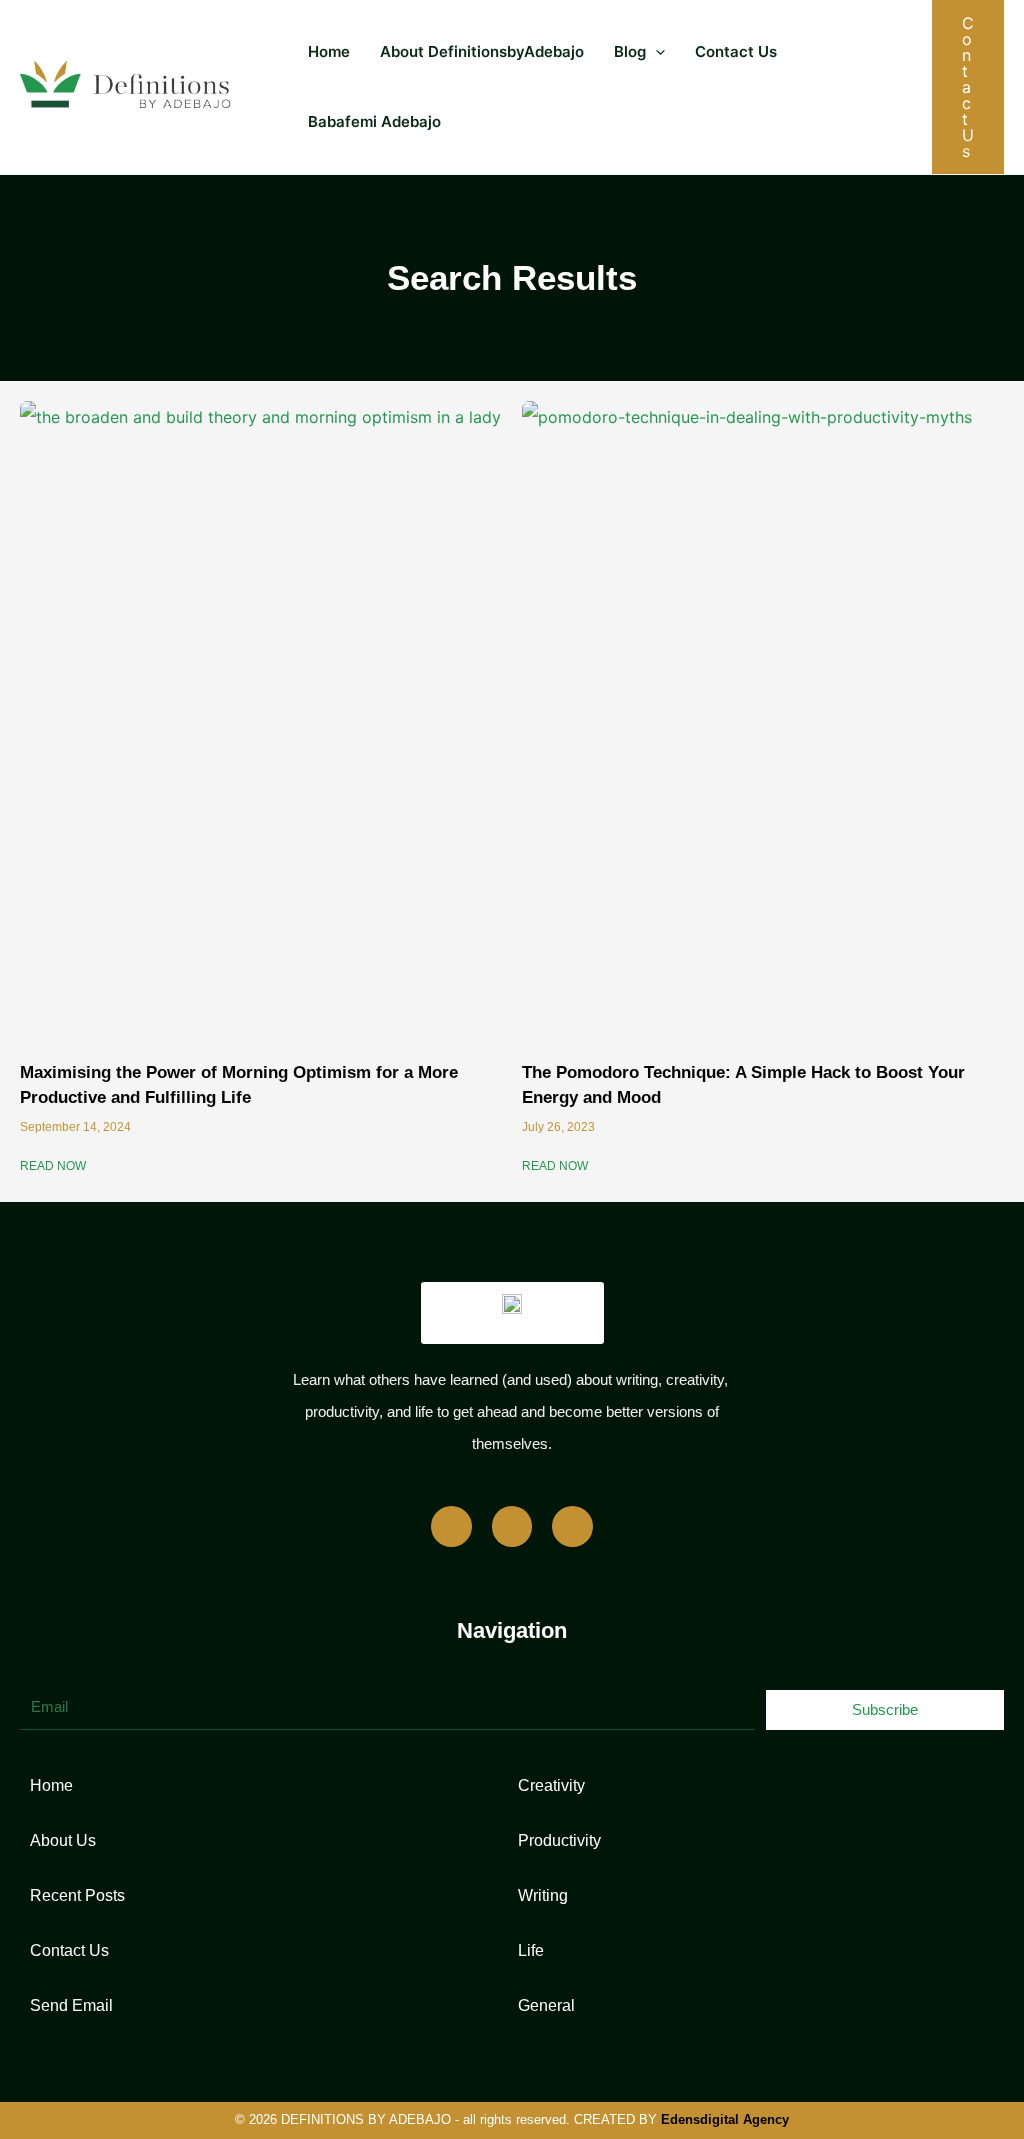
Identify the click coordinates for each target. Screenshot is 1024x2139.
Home (329, 51)
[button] (655, 52)
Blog (630, 51)
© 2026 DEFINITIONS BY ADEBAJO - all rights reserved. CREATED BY (512, 2119)
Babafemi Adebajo (374, 121)
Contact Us (736, 51)
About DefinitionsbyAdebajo (482, 51)
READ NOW (53, 1166)
